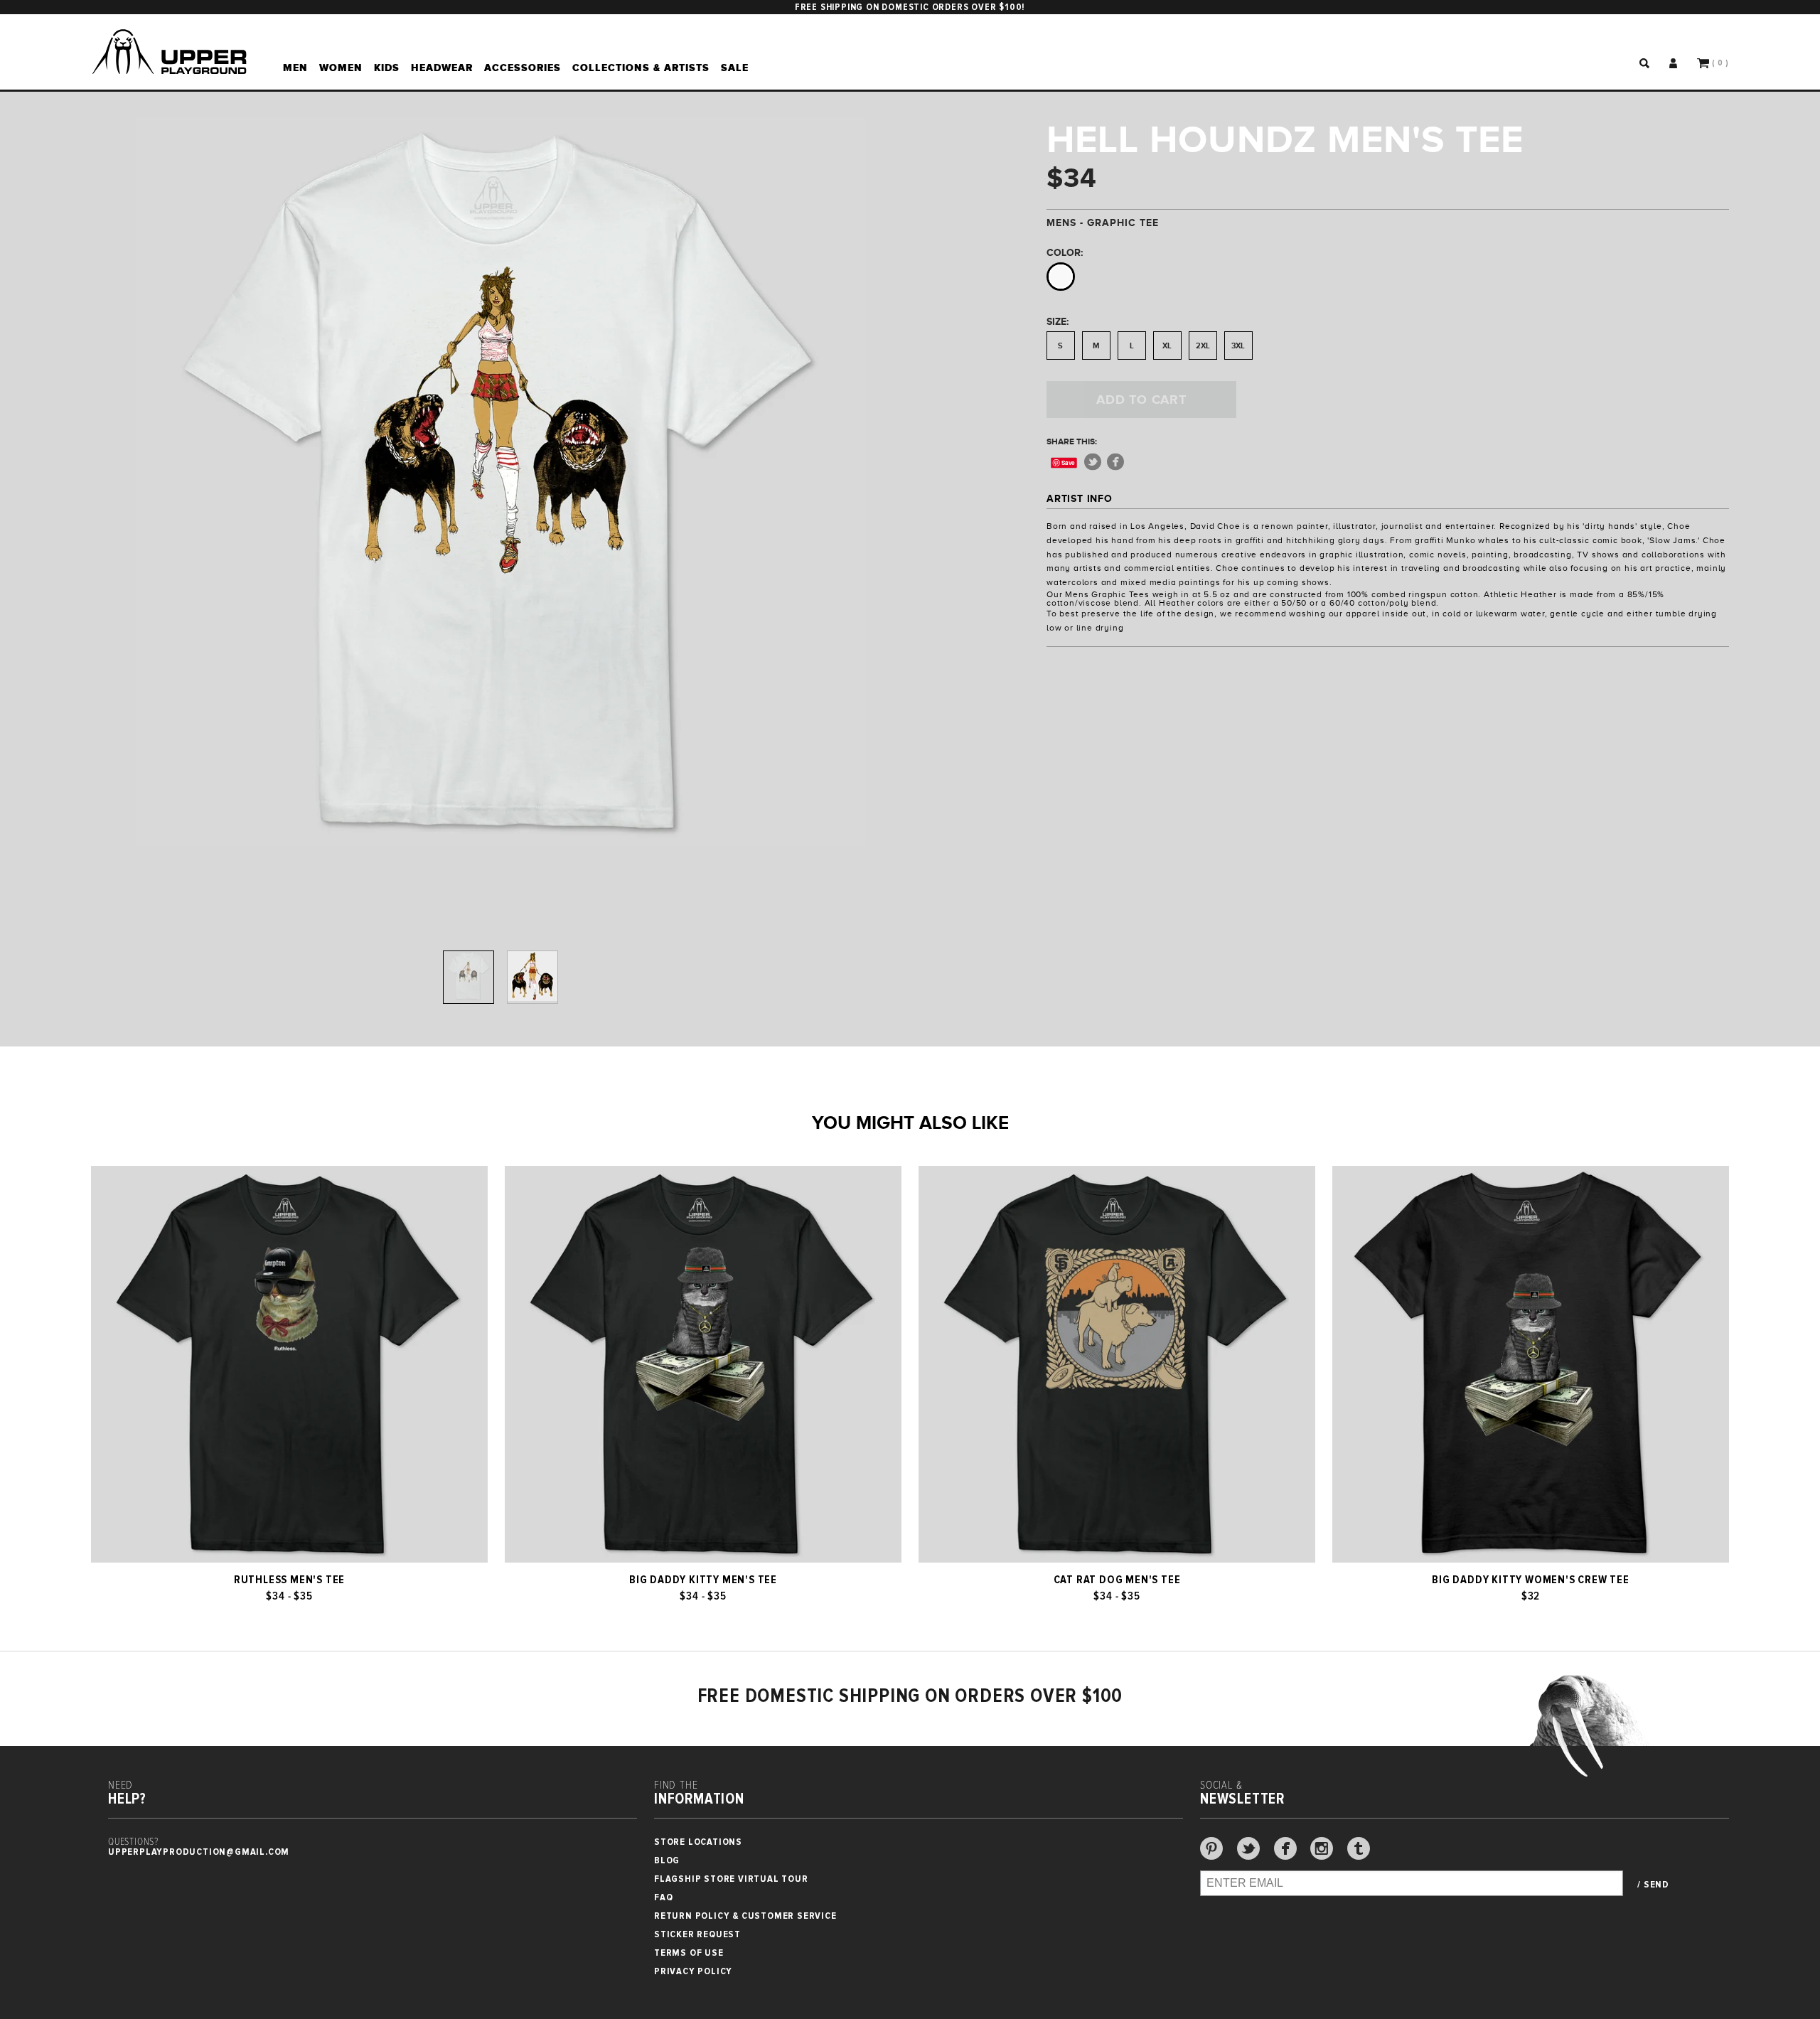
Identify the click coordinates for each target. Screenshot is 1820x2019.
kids (387, 68)
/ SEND (1653, 1885)
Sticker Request (697, 1934)
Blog (667, 1860)
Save (1068, 462)
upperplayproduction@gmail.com (199, 1852)
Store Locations (698, 1842)
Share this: (1072, 441)
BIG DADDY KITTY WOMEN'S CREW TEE (1531, 1580)
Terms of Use (689, 1953)
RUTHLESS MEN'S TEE (289, 1580)
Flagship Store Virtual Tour (731, 1879)
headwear (442, 68)
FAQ (663, 1897)
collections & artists (641, 68)
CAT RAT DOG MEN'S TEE (1117, 1580)
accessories (523, 68)
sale (735, 68)
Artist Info (1080, 498)
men (295, 68)
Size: (1058, 321)
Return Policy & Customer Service (745, 1916)
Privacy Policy (693, 1971)
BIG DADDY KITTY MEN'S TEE (703, 1580)
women (341, 68)
